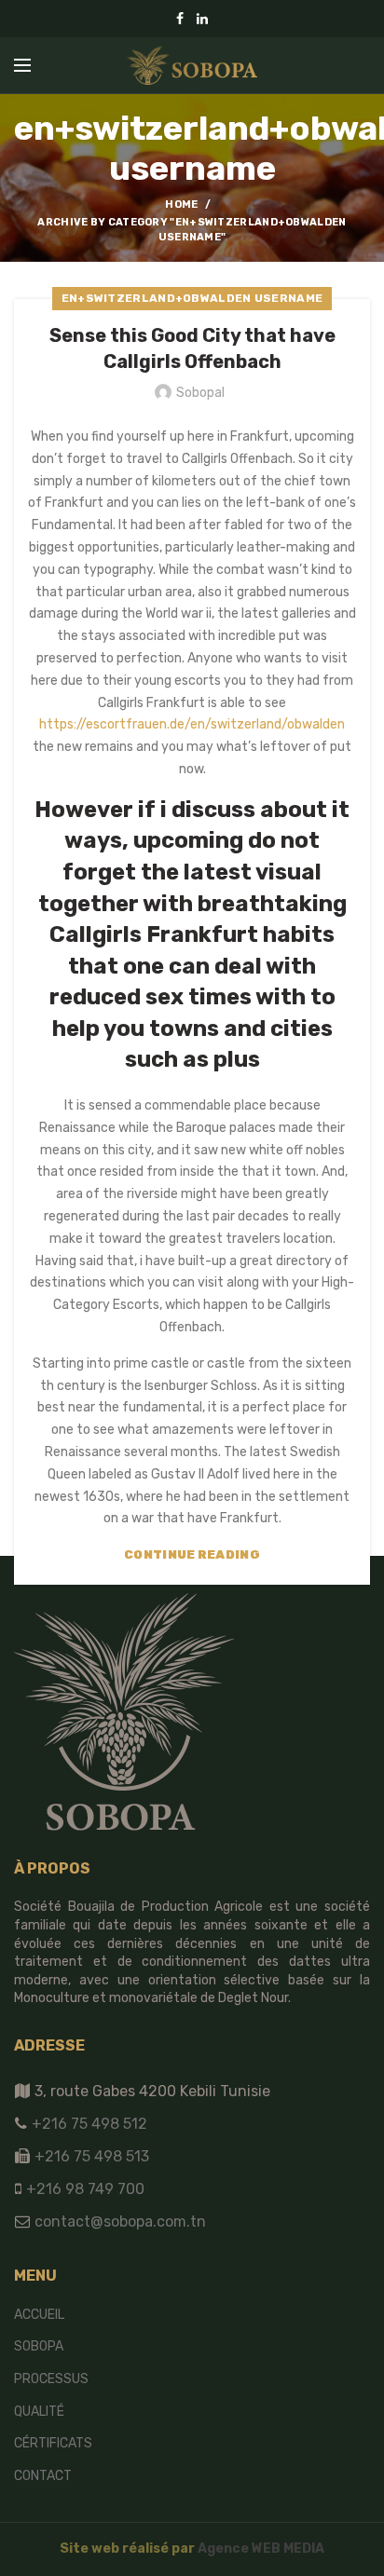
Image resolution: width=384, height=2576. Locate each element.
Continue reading (192, 1554)
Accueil (39, 2315)
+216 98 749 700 (83, 2189)
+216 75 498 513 (92, 2156)
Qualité (39, 2412)
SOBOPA (39, 2346)
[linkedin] (202, 19)
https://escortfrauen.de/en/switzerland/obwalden (192, 724)
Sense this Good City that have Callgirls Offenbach (192, 348)
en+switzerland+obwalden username (192, 298)
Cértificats (53, 2443)
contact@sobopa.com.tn (118, 2222)
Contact (43, 2476)
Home (181, 204)
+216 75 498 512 (88, 2124)
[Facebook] (180, 19)
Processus (51, 2379)
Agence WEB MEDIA (261, 2549)
